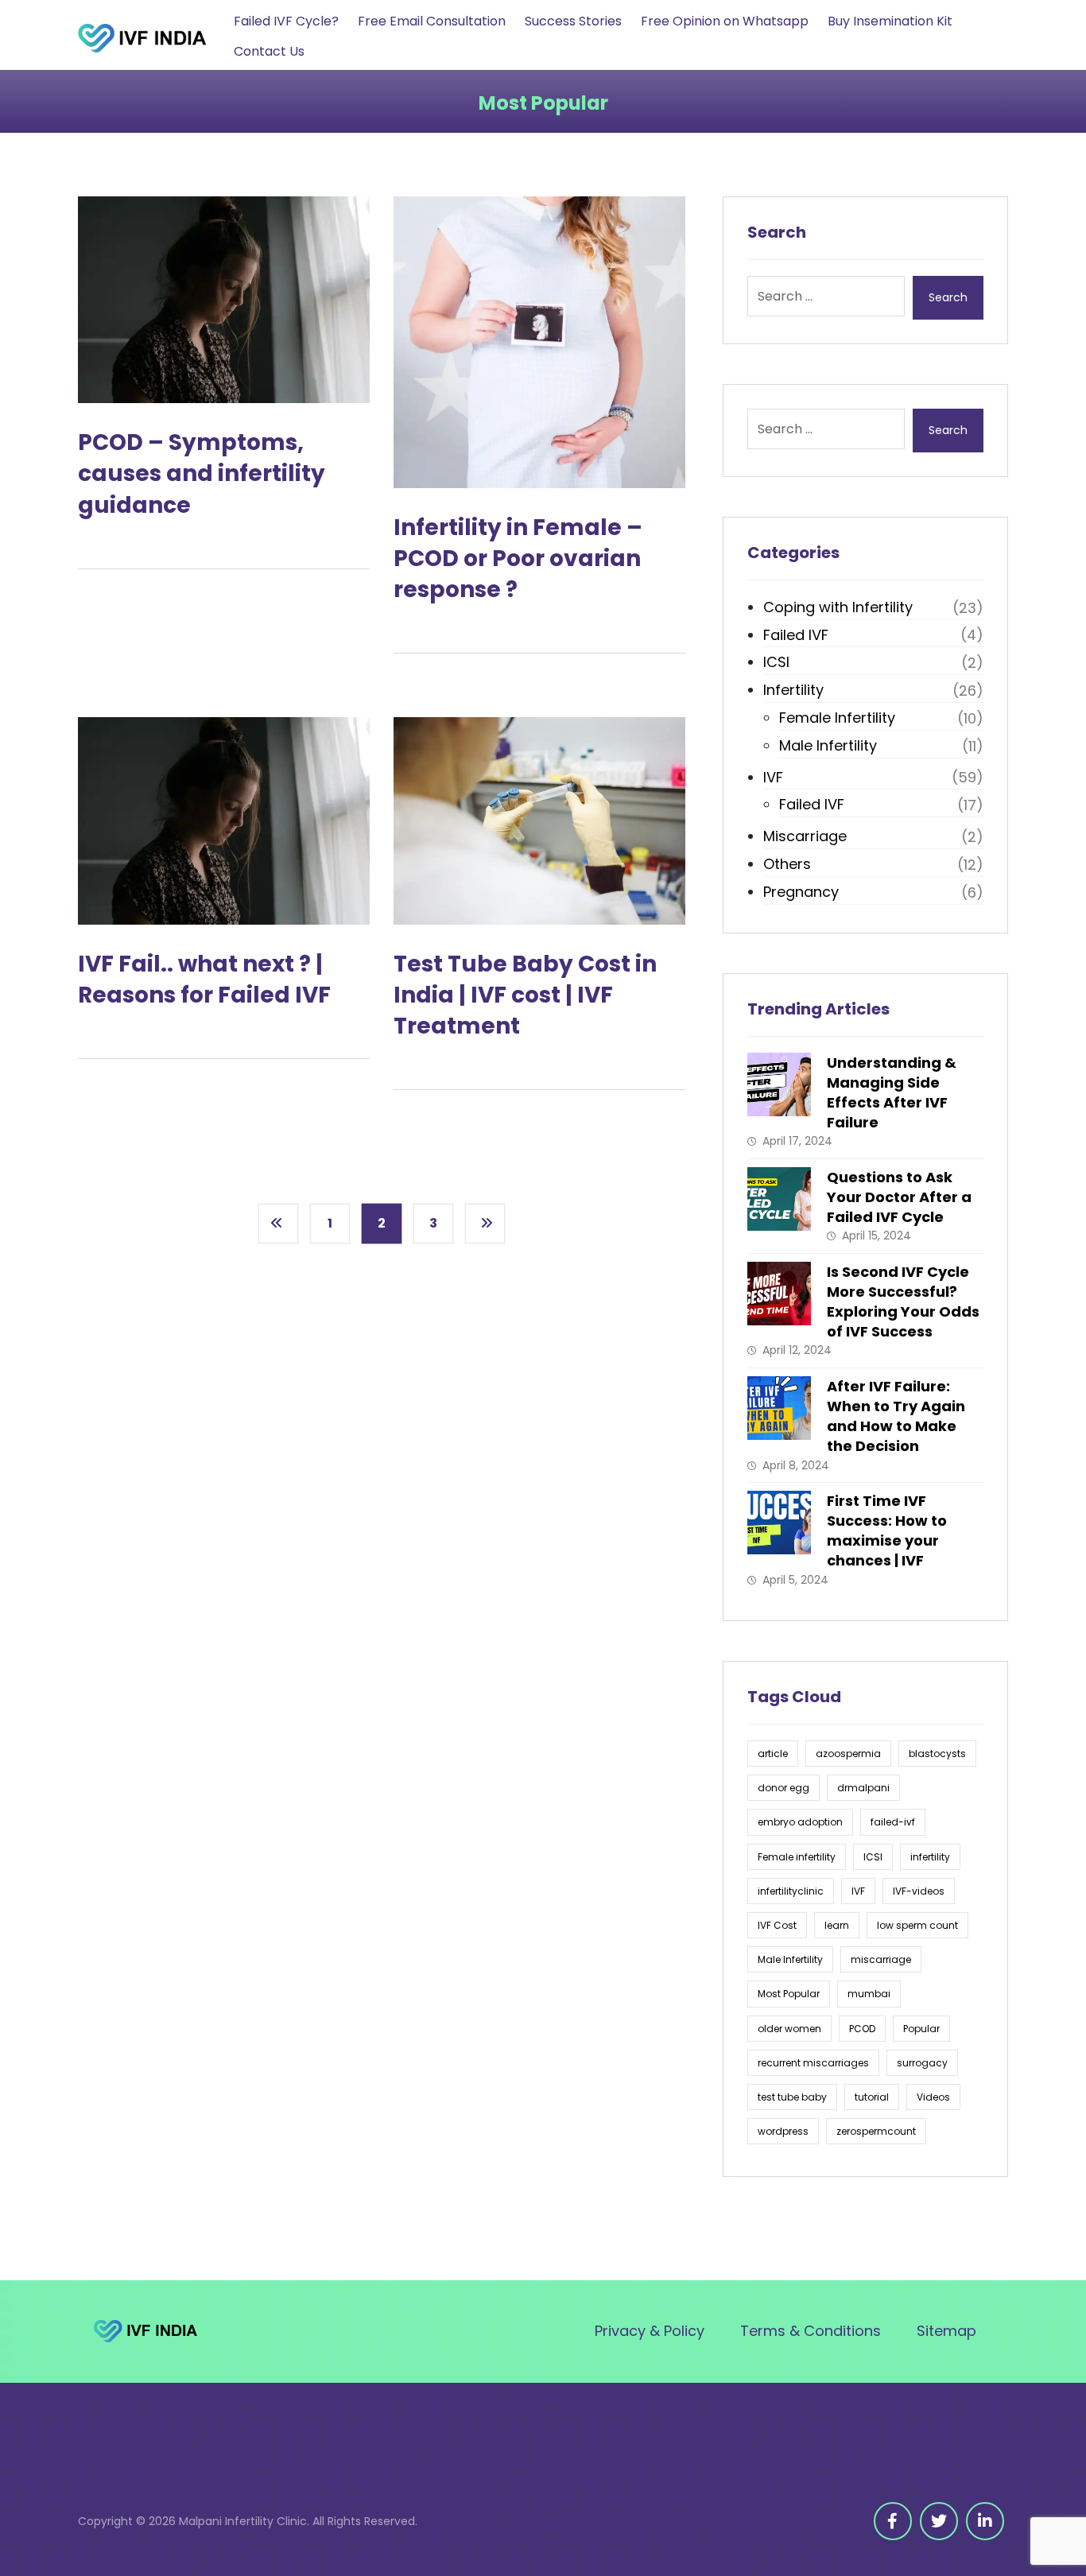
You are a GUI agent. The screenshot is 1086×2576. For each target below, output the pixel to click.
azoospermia (848, 1754)
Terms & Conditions (811, 2331)
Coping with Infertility (838, 607)
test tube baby (792, 2097)
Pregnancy (801, 892)
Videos (933, 2097)
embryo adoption (800, 1822)
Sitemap (946, 2331)
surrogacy (922, 2063)
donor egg (783, 1788)
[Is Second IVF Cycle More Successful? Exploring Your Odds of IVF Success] (779, 1294)
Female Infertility (837, 718)
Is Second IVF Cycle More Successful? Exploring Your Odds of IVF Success (903, 1302)
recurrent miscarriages (813, 2063)
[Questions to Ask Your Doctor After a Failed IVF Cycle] (779, 1199)
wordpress (783, 2131)
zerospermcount (876, 2131)
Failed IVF (796, 635)
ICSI (776, 662)
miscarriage (881, 1959)
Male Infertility (828, 745)
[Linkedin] (985, 2521)
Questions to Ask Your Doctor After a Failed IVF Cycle (899, 1197)
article (773, 1754)
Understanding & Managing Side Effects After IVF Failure (892, 1093)
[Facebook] (893, 2521)
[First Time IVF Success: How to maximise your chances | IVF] (779, 1523)
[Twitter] (939, 2521)
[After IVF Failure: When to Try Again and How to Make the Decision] (779, 1408)
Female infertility (797, 1857)
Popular (921, 2029)
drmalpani (863, 1788)
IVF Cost (777, 1925)
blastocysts (937, 1754)
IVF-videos (919, 1891)
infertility (930, 1857)
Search (948, 297)
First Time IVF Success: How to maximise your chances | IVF (887, 1531)
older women (789, 2029)
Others (787, 864)
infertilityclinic (791, 1891)
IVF (773, 777)
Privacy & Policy (650, 2331)
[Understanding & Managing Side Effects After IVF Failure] (779, 1084)
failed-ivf (893, 1822)
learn (837, 1925)
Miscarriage (805, 836)
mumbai (869, 1994)
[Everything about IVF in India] (151, 38)
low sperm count (917, 1925)
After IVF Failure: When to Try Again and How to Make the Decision (896, 1416)
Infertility (793, 690)
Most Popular (789, 1994)
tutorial (872, 2097)
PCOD (862, 2029)
